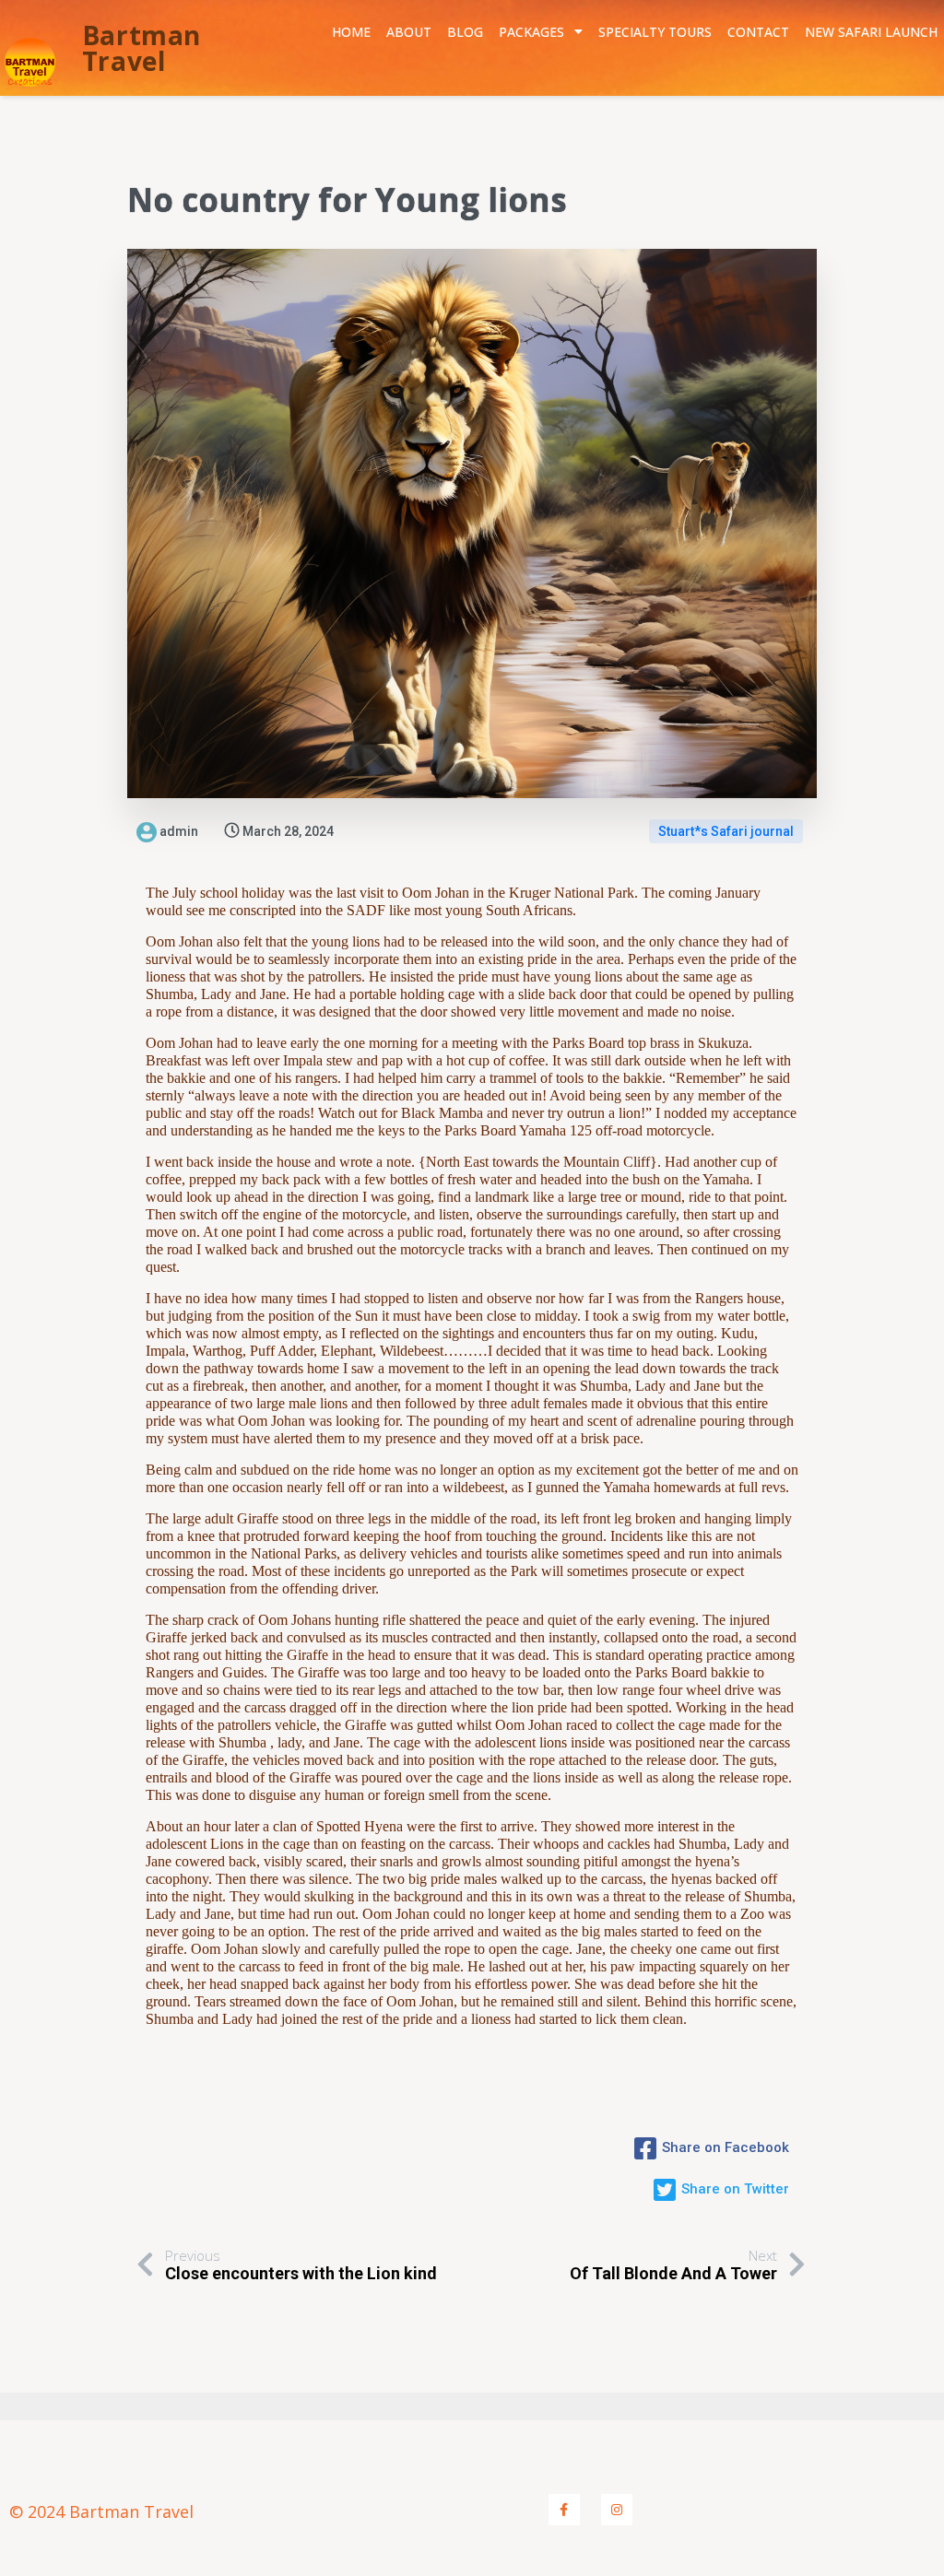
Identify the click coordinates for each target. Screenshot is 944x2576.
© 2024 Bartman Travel (101, 2511)
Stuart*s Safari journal (726, 831)
